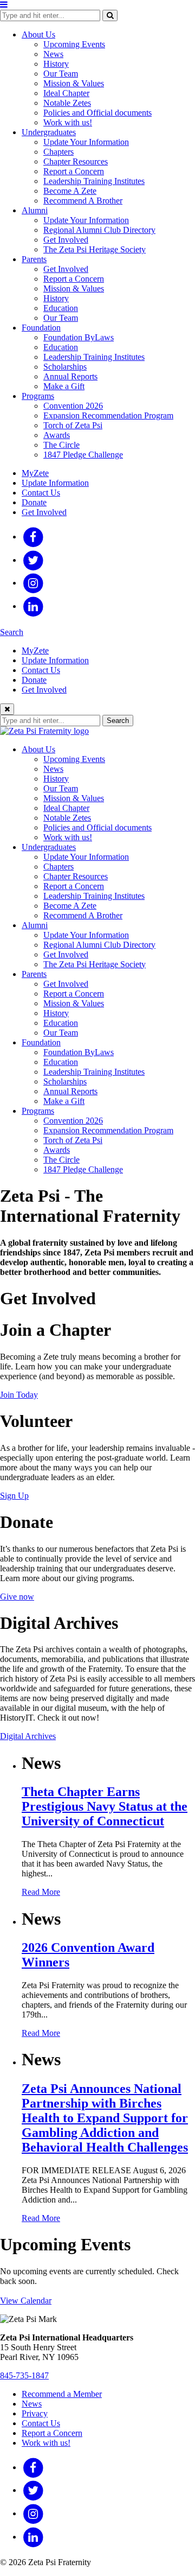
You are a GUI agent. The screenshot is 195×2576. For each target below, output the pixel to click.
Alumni (35, 210)
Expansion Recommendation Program (108, 415)
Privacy (35, 2413)
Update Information (55, 483)
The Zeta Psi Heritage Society (95, 249)
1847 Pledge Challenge (83, 455)
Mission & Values (74, 83)
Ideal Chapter (66, 93)
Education (61, 308)
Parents (34, 259)
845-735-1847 (24, 2375)
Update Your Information (86, 142)
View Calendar (26, 2301)
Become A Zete (70, 191)
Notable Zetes (67, 103)
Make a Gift (64, 386)
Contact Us (41, 493)
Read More (41, 1892)
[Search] (110, 15)
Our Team (61, 74)
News (53, 54)
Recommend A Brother (83, 201)
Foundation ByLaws (79, 337)
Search (12, 632)
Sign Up (14, 1496)
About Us (38, 34)
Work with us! (68, 122)
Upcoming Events (74, 44)
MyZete (35, 473)
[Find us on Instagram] (33, 583)
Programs (38, 396)
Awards (57, 435)
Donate (34, 502)
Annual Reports (70, 376)
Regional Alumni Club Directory (99, 230)
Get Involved (66, 240)
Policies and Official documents (97, 113)
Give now (17, 1597)
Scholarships (65, 367)
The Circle (61, 445)
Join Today (19, 1395)
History (56, 64)
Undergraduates (49, 132)
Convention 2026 (73, 406)
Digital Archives (28, 1736)
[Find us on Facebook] (33, 537)
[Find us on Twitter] (33, 560)
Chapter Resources (76, 161)
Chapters (58, 152)
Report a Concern (74, 171)
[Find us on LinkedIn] (33, 606)
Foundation (41, 328)
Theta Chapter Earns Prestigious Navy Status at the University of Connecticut (105, 1806)
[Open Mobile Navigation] (4, 5)
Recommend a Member (62, 2394)
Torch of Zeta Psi (73, 425)
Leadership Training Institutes (94, 181)
